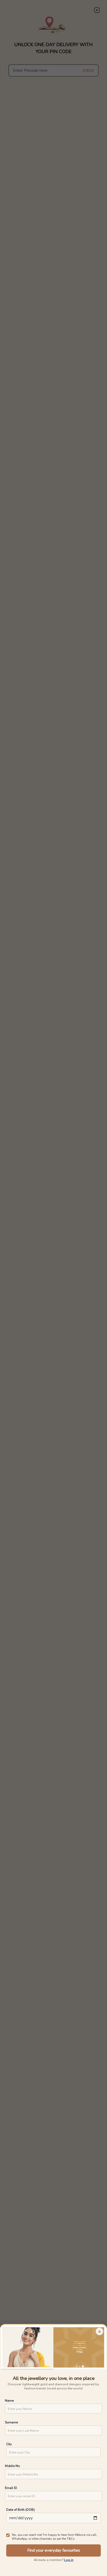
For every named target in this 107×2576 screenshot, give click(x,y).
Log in (69, 2560)
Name (9, 2400)
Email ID (11, 2488)
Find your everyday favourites (54, 2550)
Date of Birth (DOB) (21, 2510)
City (9, 2444)
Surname (11, 2422)
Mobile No (12, 2466)
